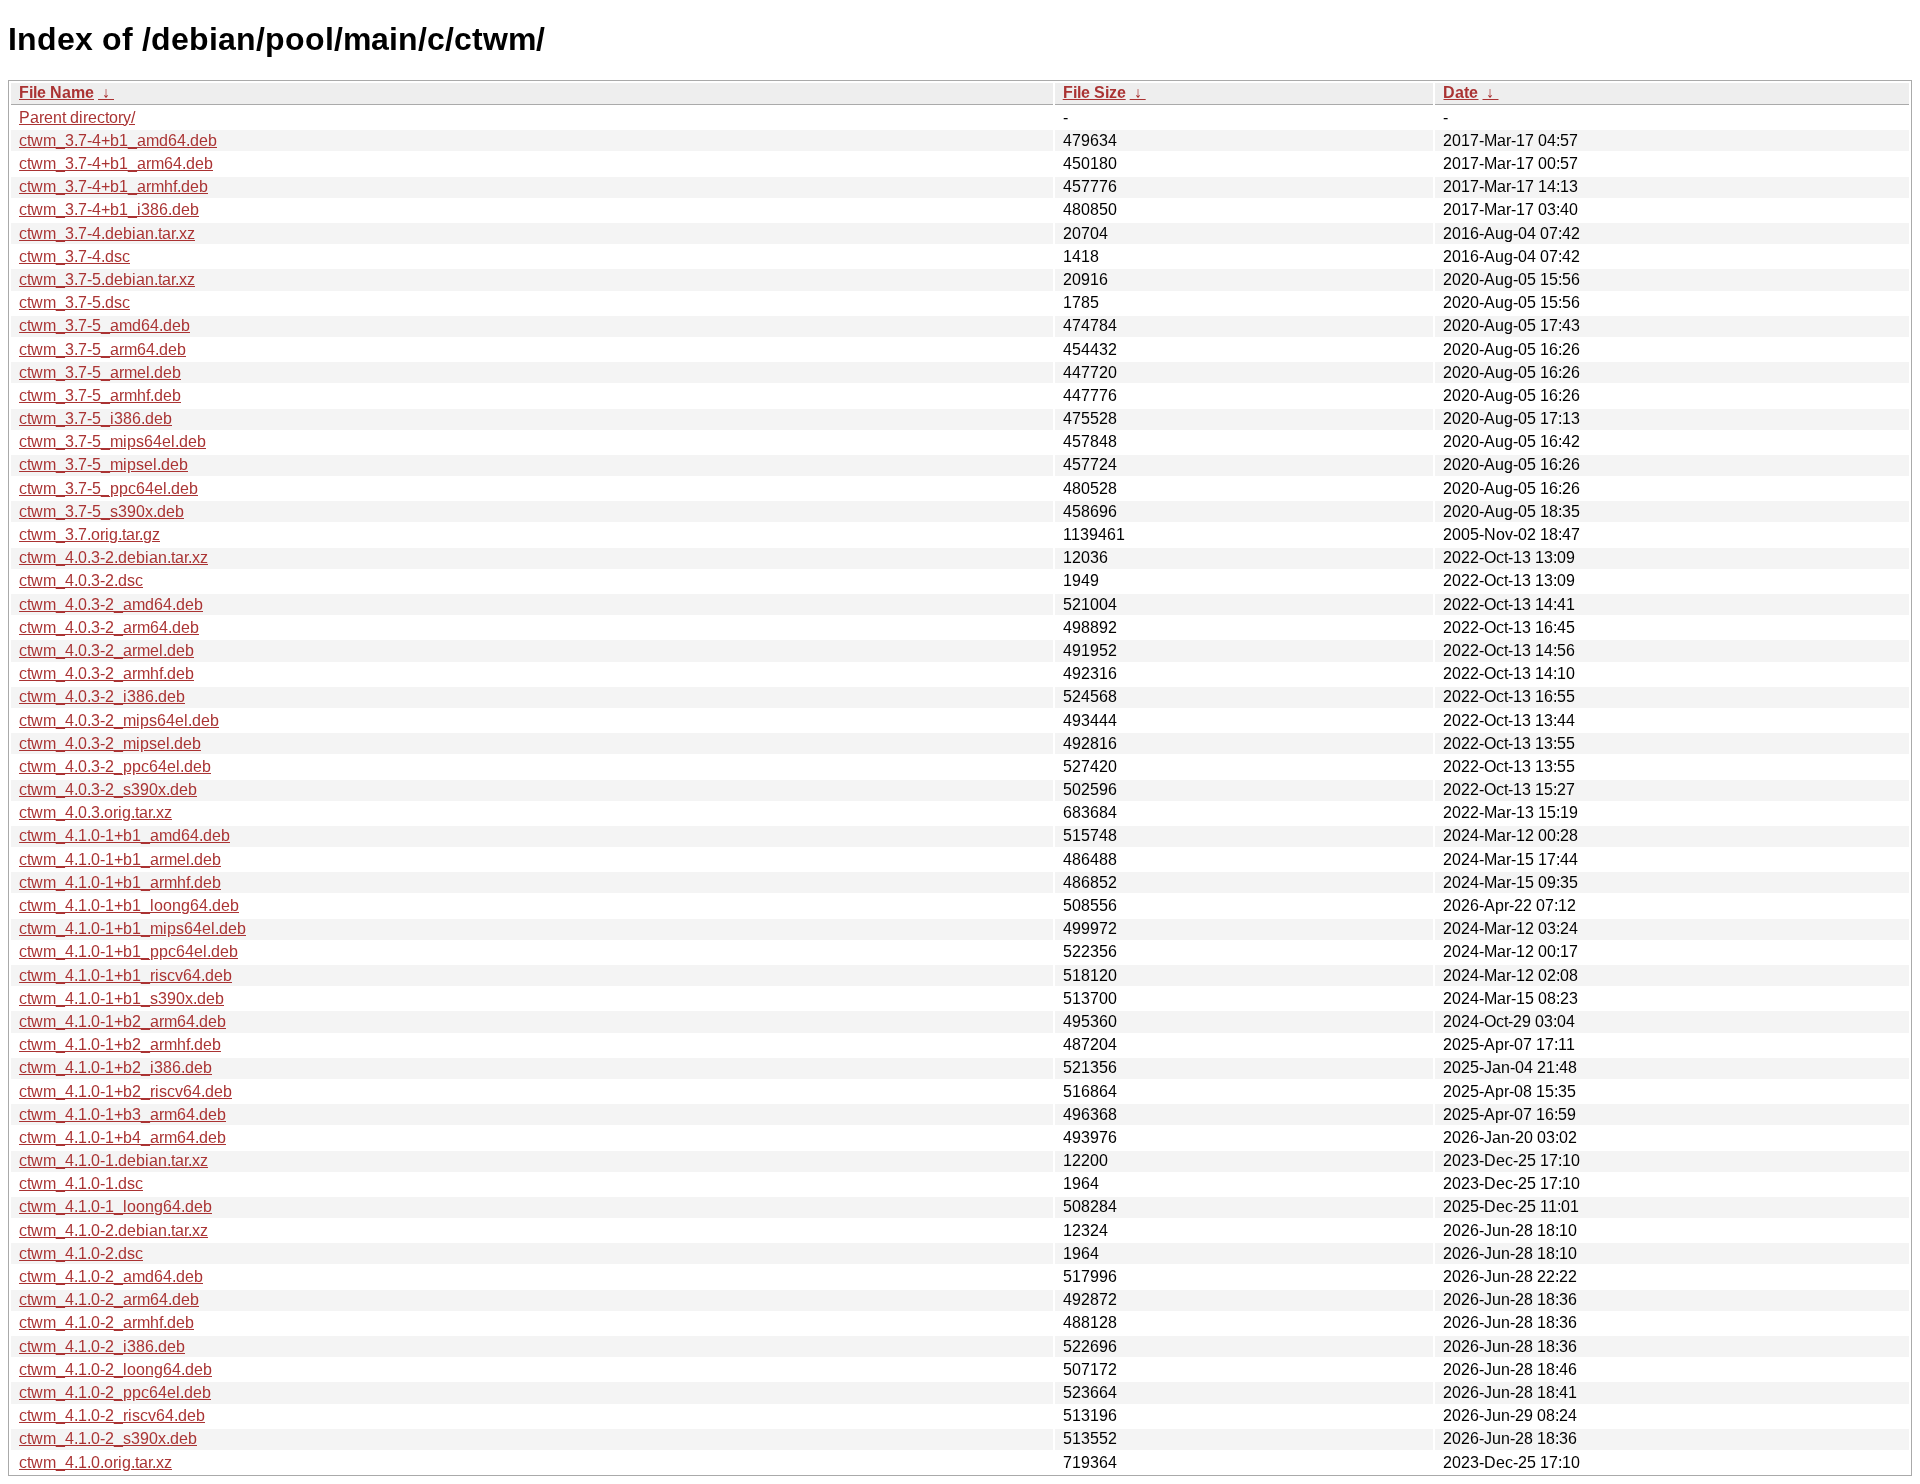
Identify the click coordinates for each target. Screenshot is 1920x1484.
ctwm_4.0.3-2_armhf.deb (106, 673)
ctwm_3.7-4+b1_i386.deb (109, 209)
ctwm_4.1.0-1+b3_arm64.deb (122, 1114)
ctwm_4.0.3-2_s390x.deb (108, 789)
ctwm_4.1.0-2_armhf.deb (106, 1322)
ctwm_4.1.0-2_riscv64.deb (112, 1415)
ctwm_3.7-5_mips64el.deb (112, 441)
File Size (1094, 92)
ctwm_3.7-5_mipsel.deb (103, 464)
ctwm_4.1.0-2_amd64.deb (111, 1276)
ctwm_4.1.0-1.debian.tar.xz (113, 1160)
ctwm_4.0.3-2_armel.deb (106, 650)
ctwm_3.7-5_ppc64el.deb (108, 488)
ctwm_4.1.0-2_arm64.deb (109, 1299)
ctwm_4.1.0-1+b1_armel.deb (120, 859)
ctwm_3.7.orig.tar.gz (89, 534)
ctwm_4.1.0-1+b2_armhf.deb (120, 1044)
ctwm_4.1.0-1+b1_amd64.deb (124, 835)
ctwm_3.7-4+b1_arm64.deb (116, 163)
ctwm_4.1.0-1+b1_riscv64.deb (125, 975)
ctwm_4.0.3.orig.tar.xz (95, 812)
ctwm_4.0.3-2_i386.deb (102, 696)
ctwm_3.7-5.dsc (74, 302)
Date (1460, 92)
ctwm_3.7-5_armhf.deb (100, 395)
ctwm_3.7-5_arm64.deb (102, 349)
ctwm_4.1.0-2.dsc (81, 1253)
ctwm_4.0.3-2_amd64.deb (111, 604)
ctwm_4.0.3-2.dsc (81, 580)
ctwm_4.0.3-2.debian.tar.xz (113, 557)
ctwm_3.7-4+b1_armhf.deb (113, 186)
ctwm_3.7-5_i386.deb (95, 418)
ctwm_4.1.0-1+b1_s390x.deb (121, 998)
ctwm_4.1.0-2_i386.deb (102, 1346)
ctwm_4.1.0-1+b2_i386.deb (115, 1067)
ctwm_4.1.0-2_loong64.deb (115, 1369)
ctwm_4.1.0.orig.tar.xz (95, 1462)
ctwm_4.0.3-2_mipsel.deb (110, 743)
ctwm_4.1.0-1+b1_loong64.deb (129, 905)
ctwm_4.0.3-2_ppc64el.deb (115, 766)
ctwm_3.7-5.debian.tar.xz (107, 279)
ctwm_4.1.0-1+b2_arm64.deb (122, 1021)
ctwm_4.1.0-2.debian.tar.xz (113, 1230)
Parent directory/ (77, 117)
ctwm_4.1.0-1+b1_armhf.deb (120, 882)
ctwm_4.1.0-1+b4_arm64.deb (122, 1137)
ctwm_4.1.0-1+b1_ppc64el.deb (128, 951)
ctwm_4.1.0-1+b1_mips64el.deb (132, 928)
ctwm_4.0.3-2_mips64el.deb (119, 720)
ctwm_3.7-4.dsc (74, 256)
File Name (56, 92)
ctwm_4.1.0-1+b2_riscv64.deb (125, 1091)
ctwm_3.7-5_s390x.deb (101, 511)
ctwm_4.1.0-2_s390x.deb (108, 1438)
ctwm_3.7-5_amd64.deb (104, 325)
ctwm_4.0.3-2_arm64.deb (109, 627)
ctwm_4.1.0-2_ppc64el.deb (115, 1392)
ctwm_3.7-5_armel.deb (100, 372)
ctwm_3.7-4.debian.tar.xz (107, 233)
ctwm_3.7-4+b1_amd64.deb (118, 140)
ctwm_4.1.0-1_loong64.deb (115, 1206)
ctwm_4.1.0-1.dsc (81, 1183)
